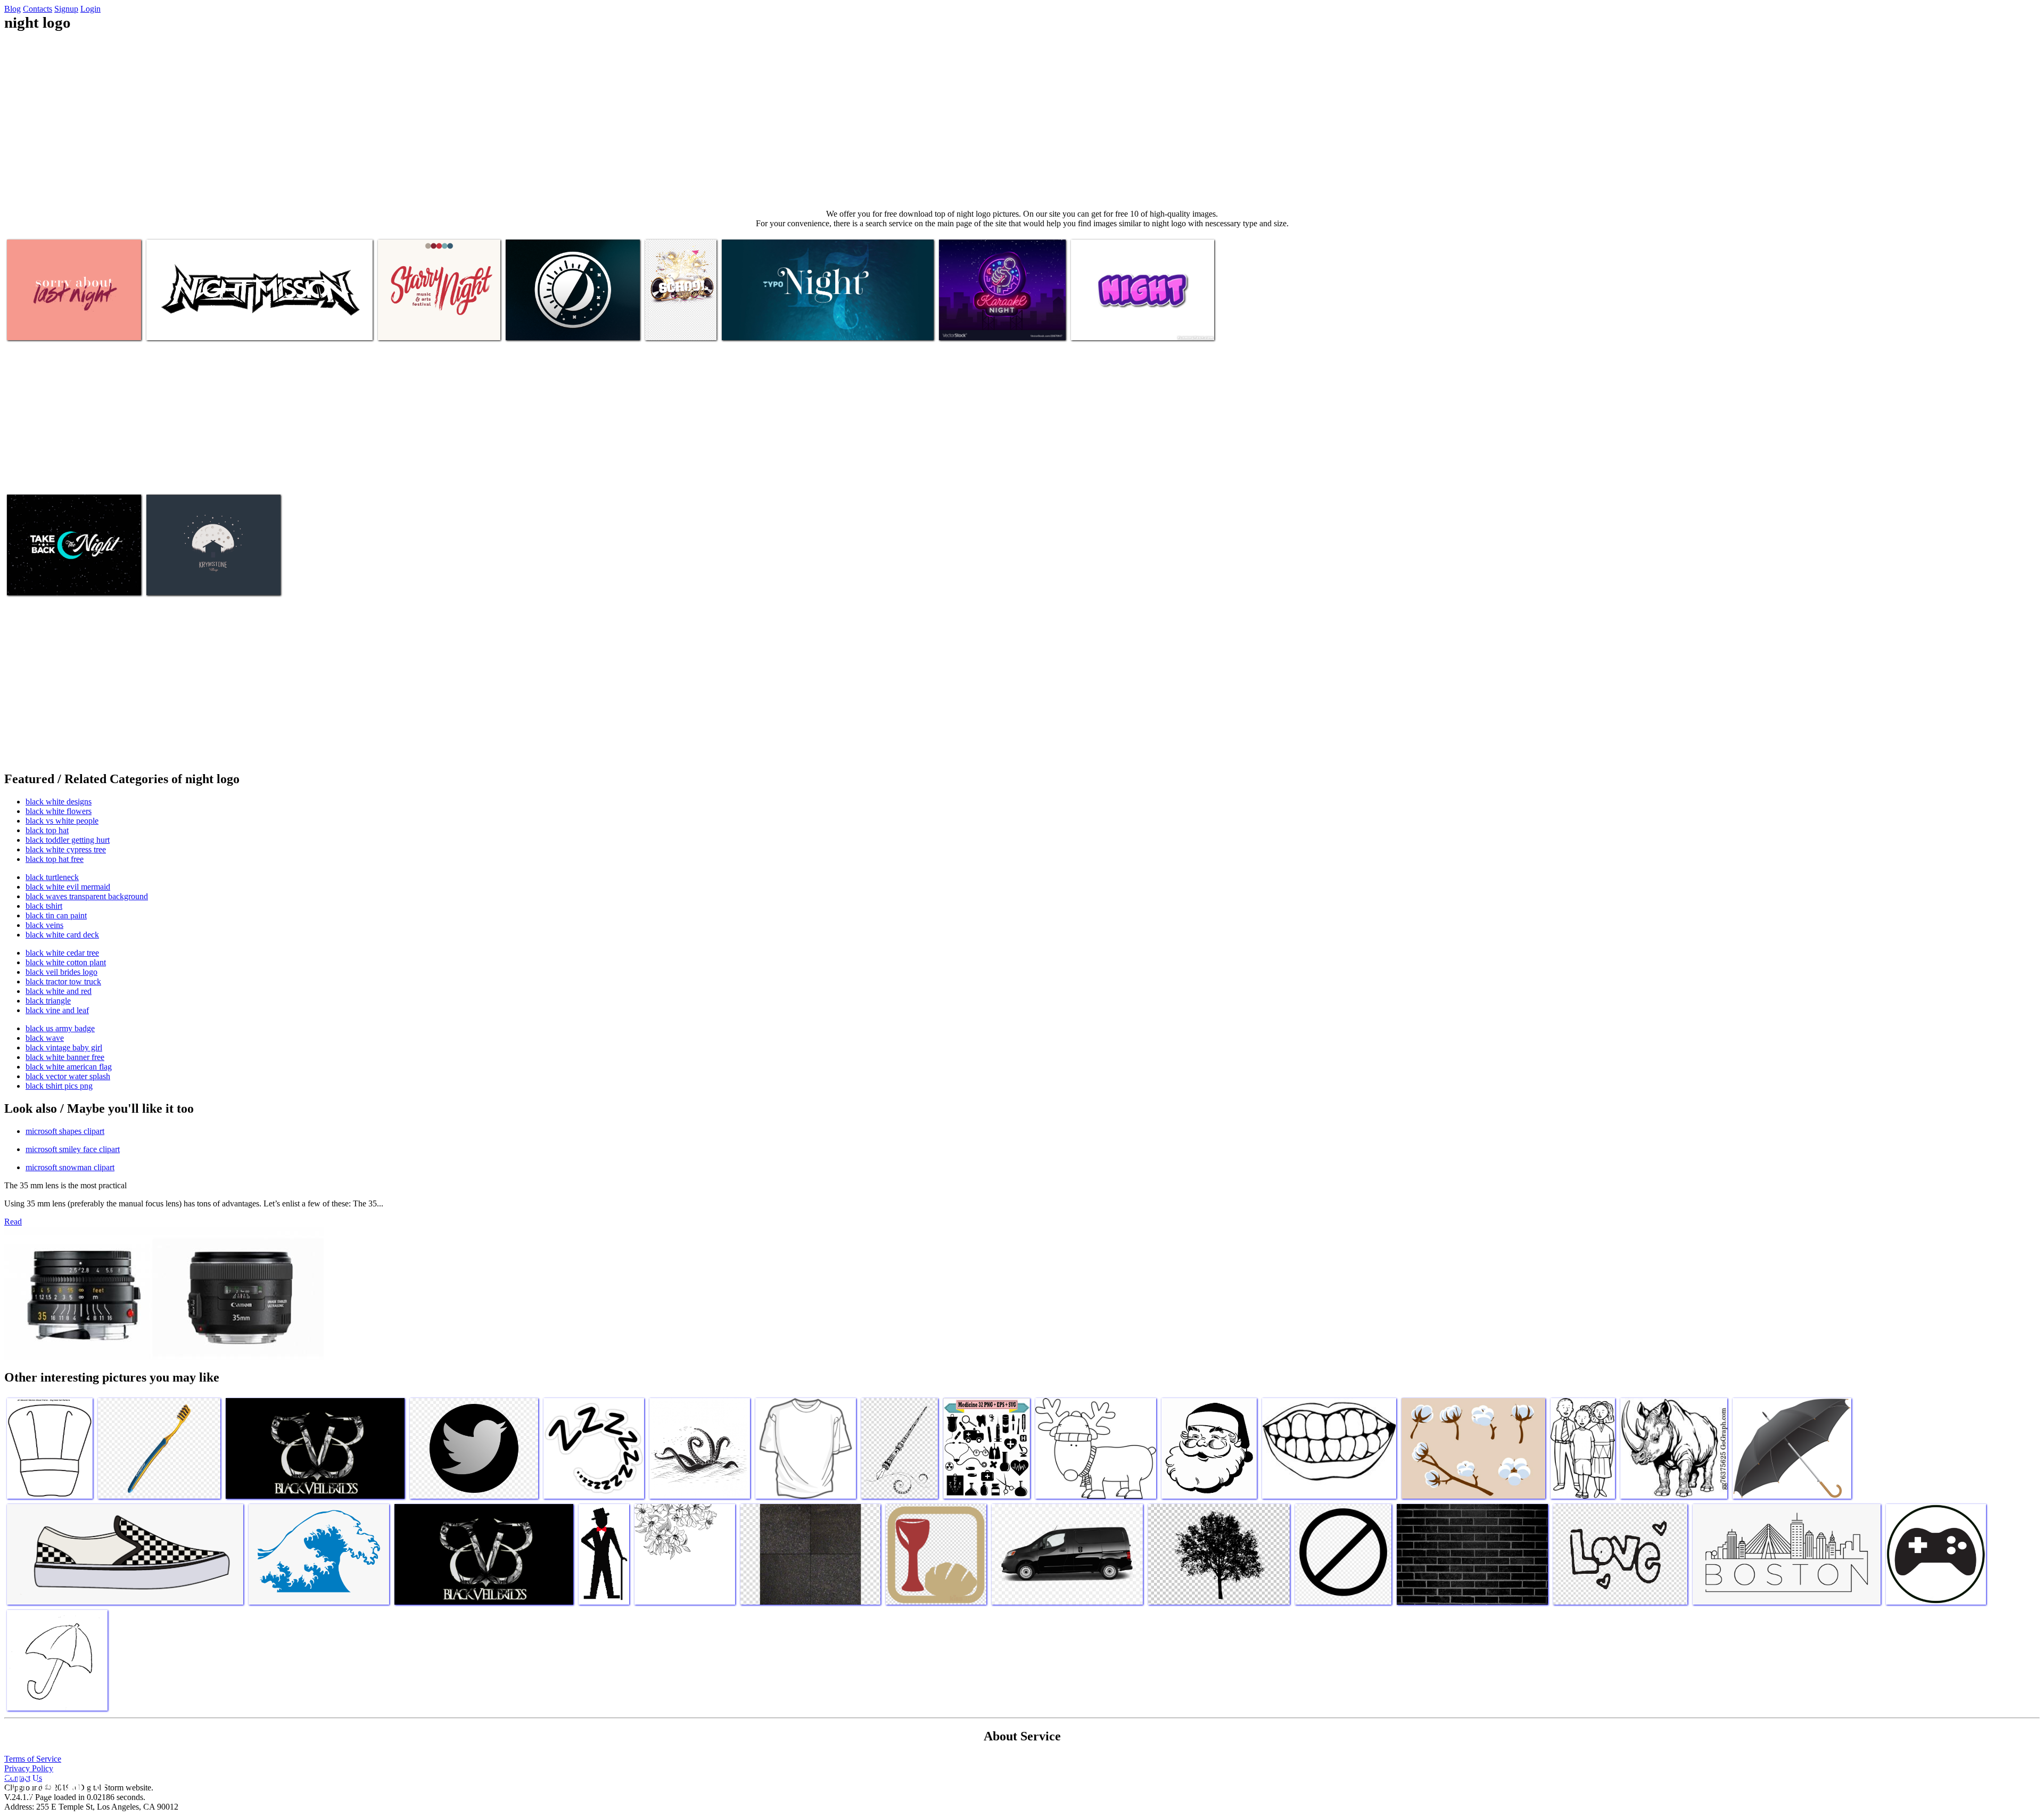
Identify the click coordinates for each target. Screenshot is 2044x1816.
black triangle (48, 1001)
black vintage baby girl (64, 1047)
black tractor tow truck (63, 981)
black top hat (47, 830)
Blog (13, 9)
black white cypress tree (66, 849)
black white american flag (69, 1067)
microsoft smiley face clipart (73, 1149)
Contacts (38, 9)
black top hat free (55, 859)
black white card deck (62, 935)
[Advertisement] (1022, 120)
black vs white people (62, 821)
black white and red (59, 991)
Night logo (26, 326)
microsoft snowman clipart (70, 1167)
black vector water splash (68, 1076)
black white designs (59, 802)
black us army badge (60, 1028)
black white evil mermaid (68, 887)
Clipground (53, 1784)
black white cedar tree (62, 953)
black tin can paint (56, 915)
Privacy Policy (29, 1768)
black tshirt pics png (59, 1086)
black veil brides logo (61, 972)
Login (90, 9)
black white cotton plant (66, 962)
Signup (66, 9)
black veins (44, 925)
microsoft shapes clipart (65, 1131)
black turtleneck (52, 877)
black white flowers (59, 811)
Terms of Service (33, 1759)
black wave (45, 1038)
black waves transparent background (87, 896)
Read (13, 1222)
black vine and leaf (57, 1010)
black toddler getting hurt (68, 840)
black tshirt (44, 906)
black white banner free (65, 1057)
